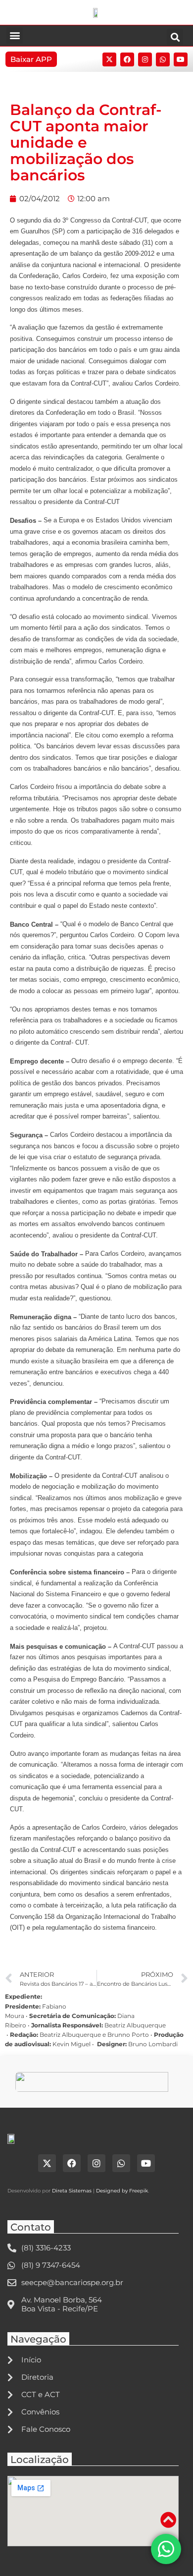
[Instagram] (145, 59)
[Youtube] (181, 59)
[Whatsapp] (163, 59)
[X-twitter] (109, 59)
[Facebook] (127, 59)
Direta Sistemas (72, 2191)
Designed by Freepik (122, 2191)
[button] (15, 35)
